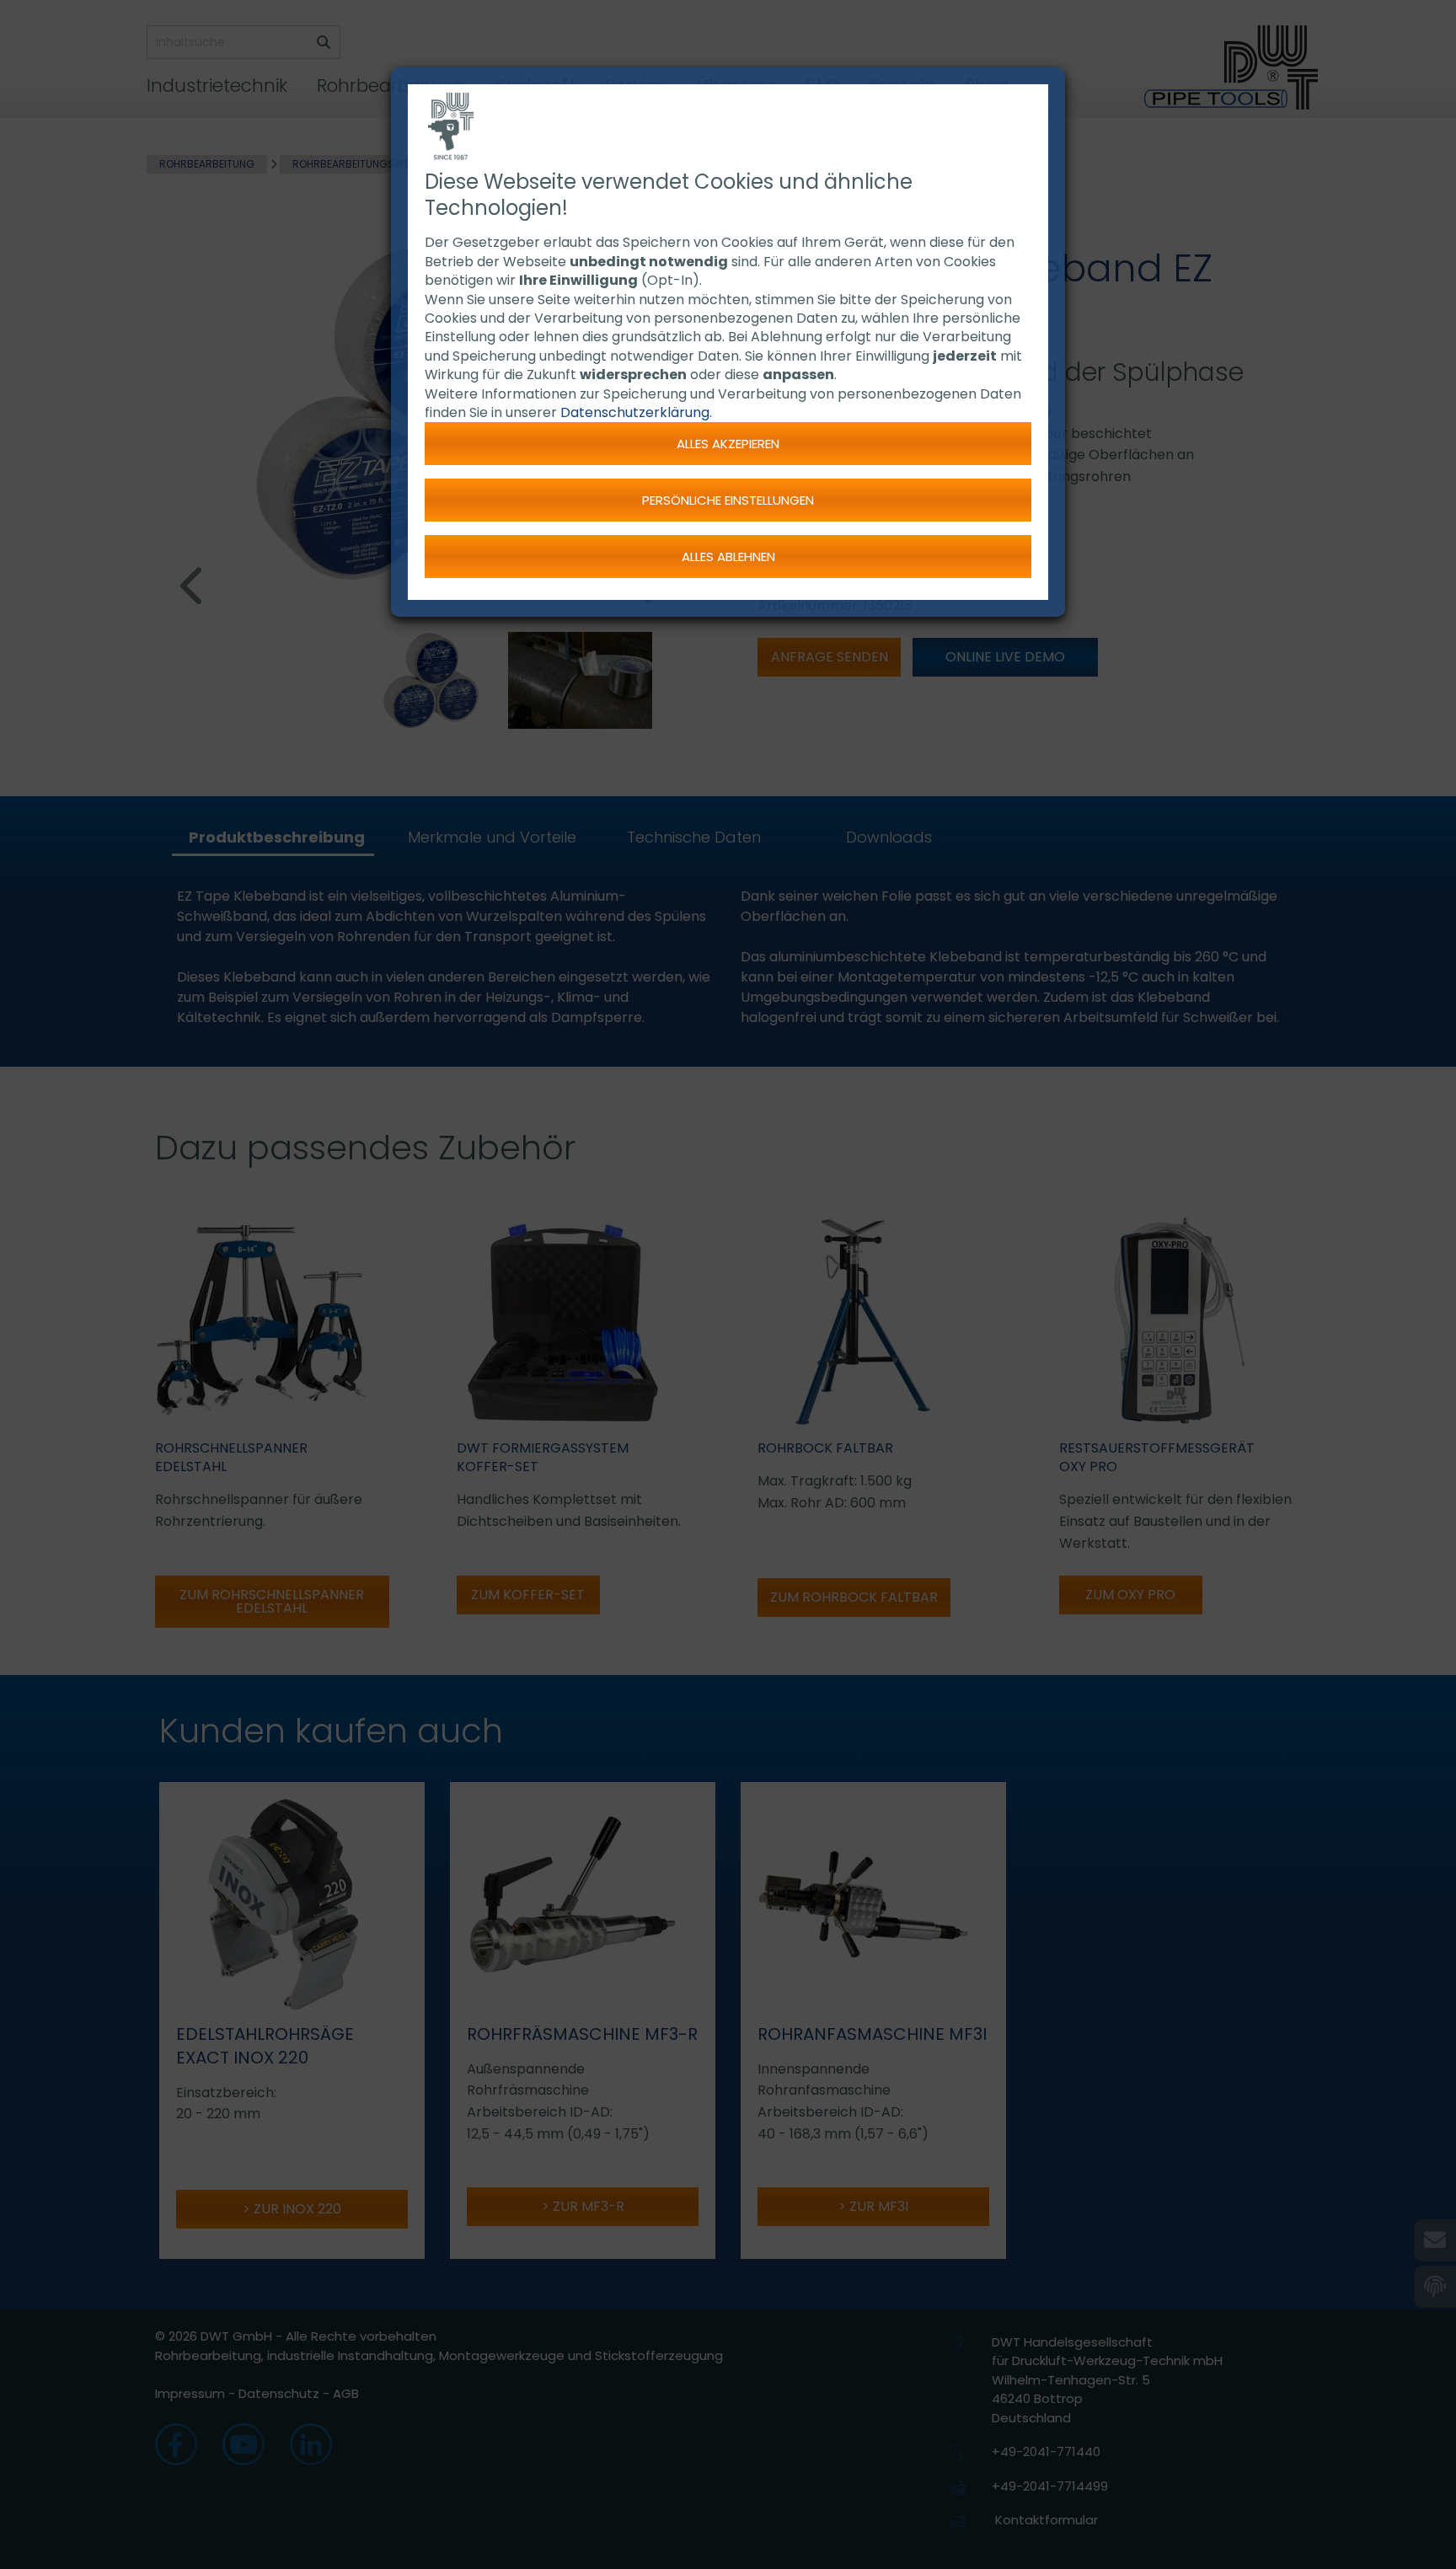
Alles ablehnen (728, 557)
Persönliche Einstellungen (728, 500)
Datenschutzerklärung (635, 412)
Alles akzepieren (728, 444)
